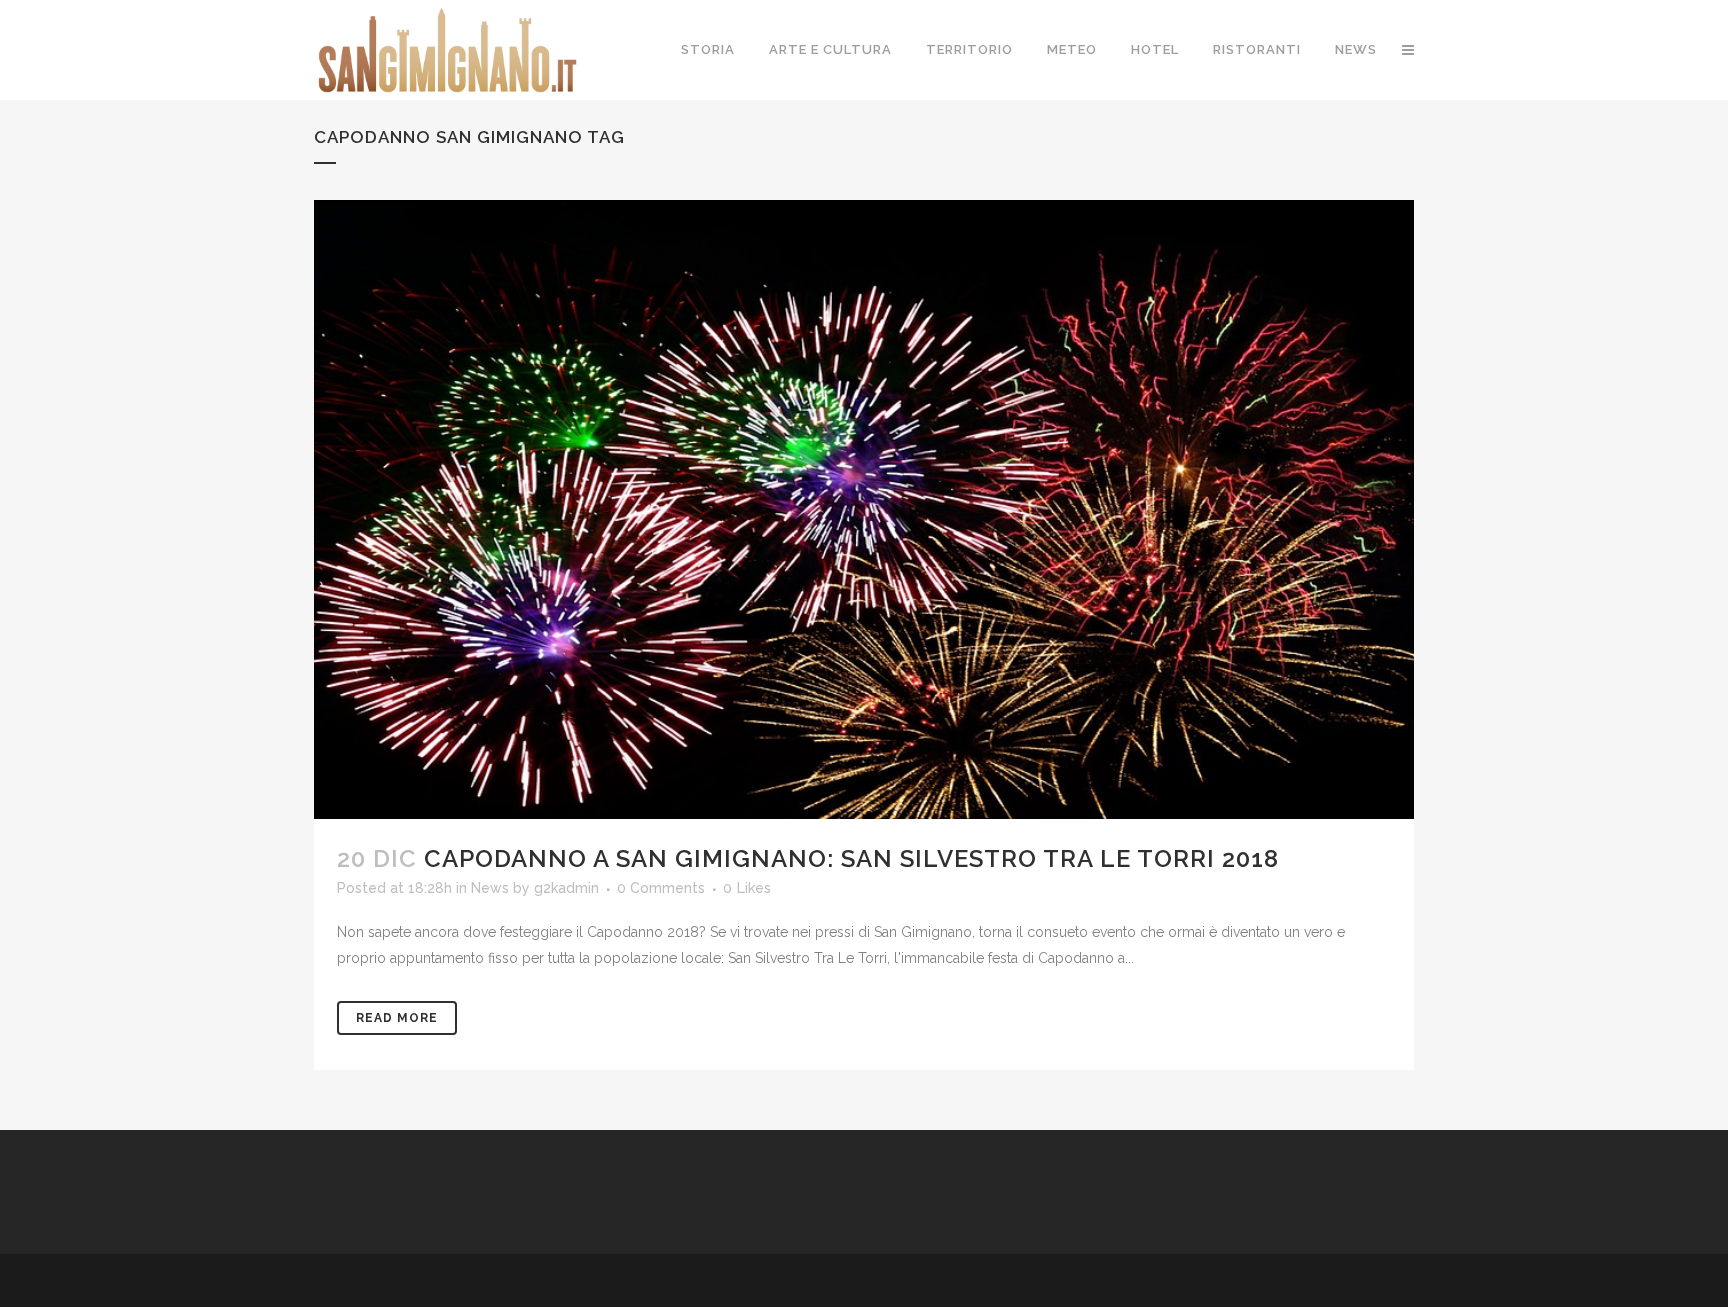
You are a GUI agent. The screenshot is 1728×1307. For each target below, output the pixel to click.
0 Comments (661, 888)
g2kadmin (566, 888)
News (490, 888)
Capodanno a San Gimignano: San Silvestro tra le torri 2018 (851, 858)
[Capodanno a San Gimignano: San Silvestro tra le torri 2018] (864, 509)
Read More (397, 1018)
